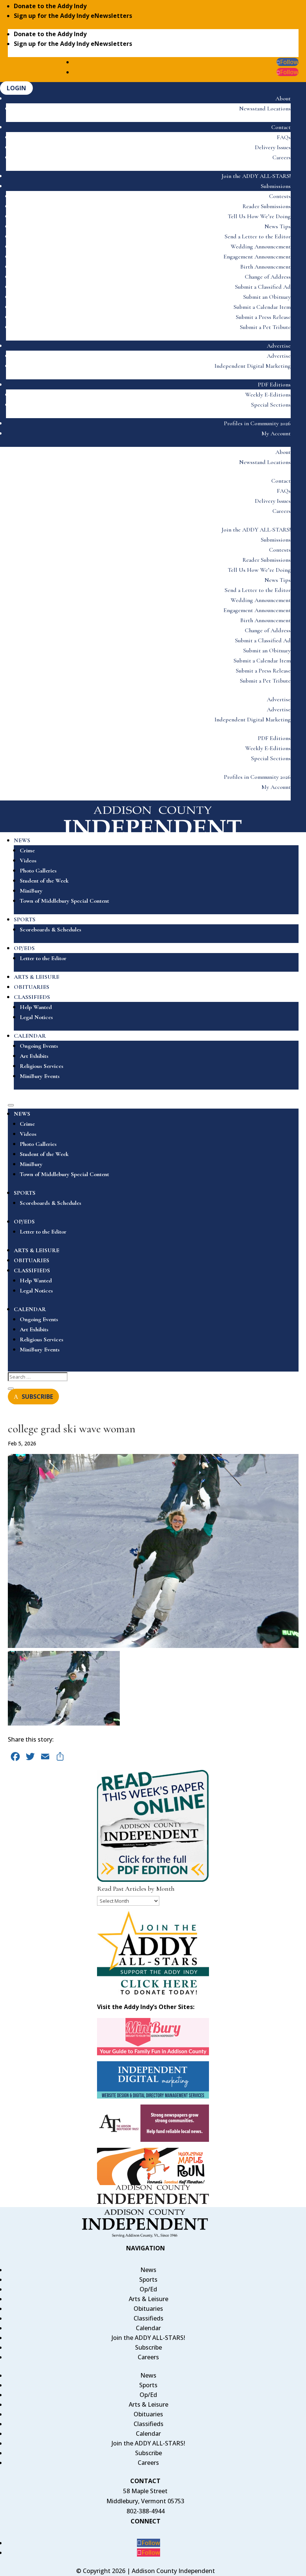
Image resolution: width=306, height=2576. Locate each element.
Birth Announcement (266, 267)
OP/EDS (24, 948)
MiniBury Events (40, 1076)
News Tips (278, 226)
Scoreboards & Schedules (51, 930)
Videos (28, 861)
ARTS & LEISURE (37, 977)
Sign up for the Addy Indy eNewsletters (73, 16)
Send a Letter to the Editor (258, 236)
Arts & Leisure (149, 2299)
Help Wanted (36, 1007)
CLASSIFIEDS (32, 997)
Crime (27, 850)
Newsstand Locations (265, 109)
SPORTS (25, 919)
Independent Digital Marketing (253, 366)
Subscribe (149, 2347)
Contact (281, 127)
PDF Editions (274, 385)
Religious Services (42, 1066)
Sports (148, 2279)
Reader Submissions (267, 206)
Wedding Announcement (261, 247)
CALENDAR (30, 1036)
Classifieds (149, 2318)
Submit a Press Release (263, 317)
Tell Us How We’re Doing (259, 216)
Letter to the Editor (43, 958)
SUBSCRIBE (37, 1397)
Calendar (148, 2328)
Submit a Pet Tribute (265, 327)
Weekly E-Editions (268, 395)
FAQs (284, 137)
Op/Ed (148, 2289)
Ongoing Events (39, 1046)
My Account (276, 433)
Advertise (279, 346)
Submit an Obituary (267, 297)
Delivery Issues (273, 147)
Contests (280, 196)
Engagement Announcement (257, 257)
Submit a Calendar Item (262, 307)
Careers (282, 157)
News (148, 2270)
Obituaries (148, 2309)
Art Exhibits (34, 1056)
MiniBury (31, 891)
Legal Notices (36, 1017)
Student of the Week (44, 881)
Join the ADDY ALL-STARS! (256, 176)
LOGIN (16, 88)
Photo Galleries (38, 871)
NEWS (22, 840)
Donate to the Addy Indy (50, 6)
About (283, 98)
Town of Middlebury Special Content (64, 901)
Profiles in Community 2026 (257, 423)
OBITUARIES (32, 987)
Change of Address (268, 277)
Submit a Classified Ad (263, 287)
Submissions (276, 186)
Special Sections (271, 405)
